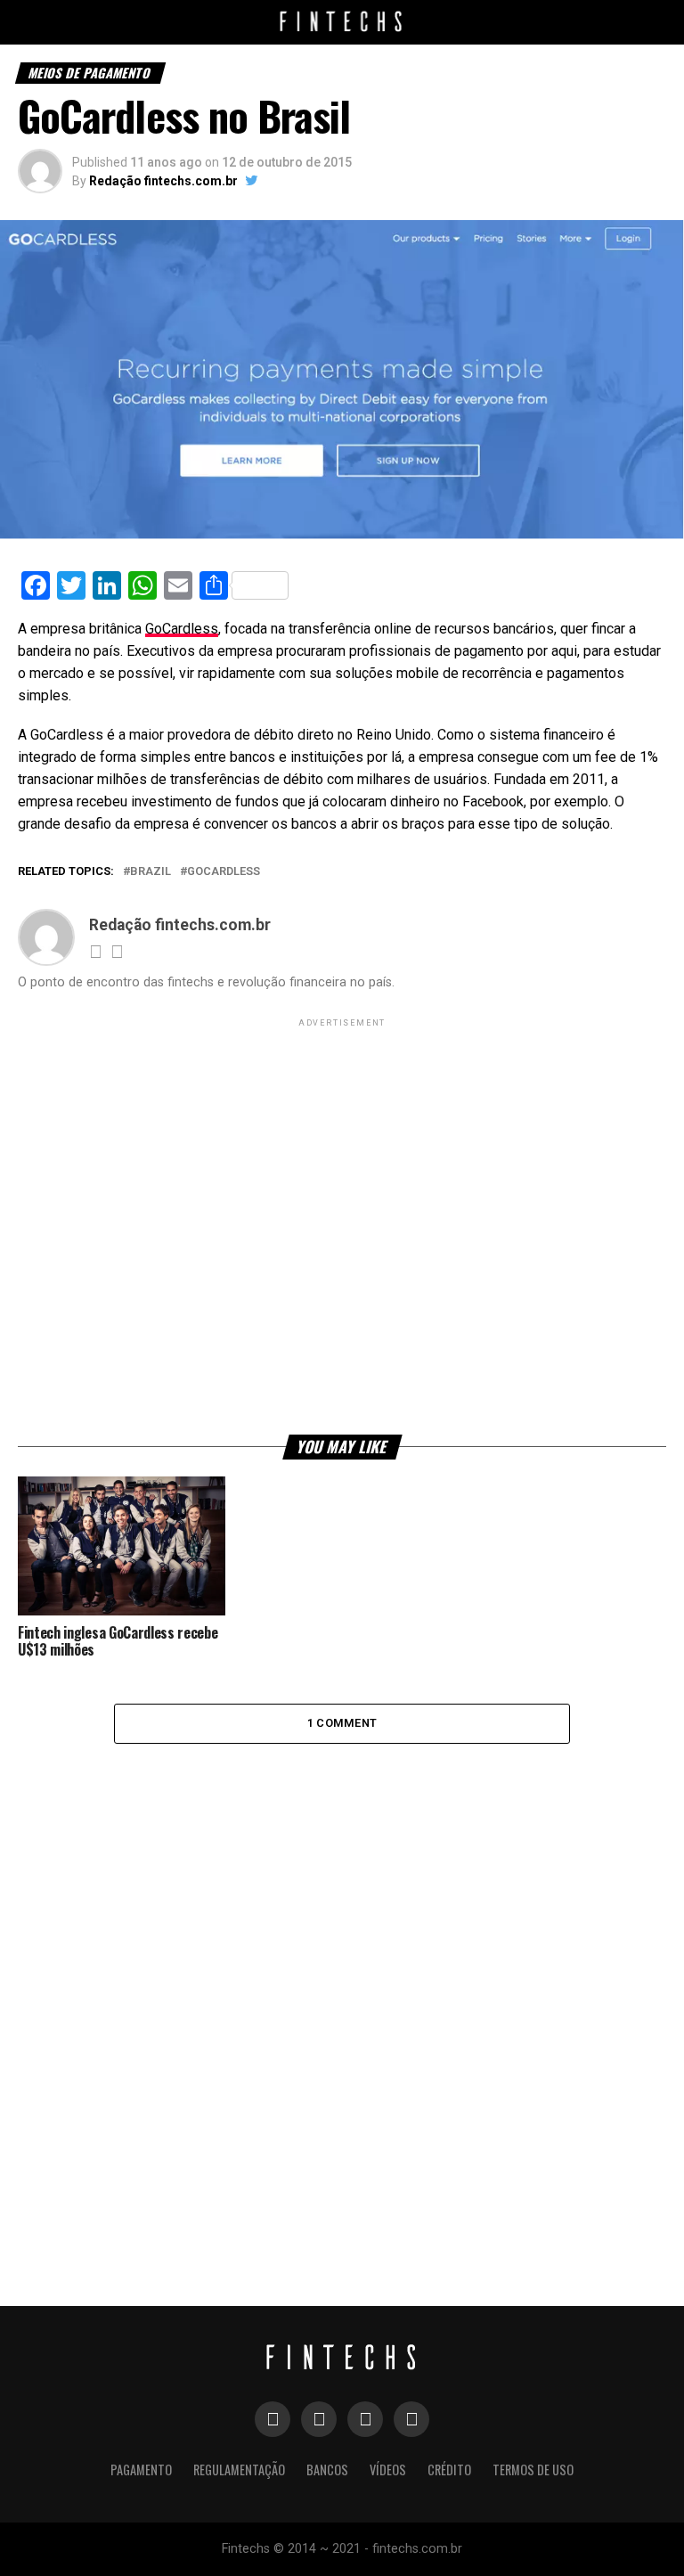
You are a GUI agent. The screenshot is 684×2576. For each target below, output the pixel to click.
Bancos (327, 2470)
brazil (151, 872)
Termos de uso (533, 2470)
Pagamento (141, 2470)
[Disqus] (342, 1981)
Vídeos (388, 2470)
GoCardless (182, 629)
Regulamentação (239, 2470)
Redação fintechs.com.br (163, 181)
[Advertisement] (342, 1225)
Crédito (449, 2470)
